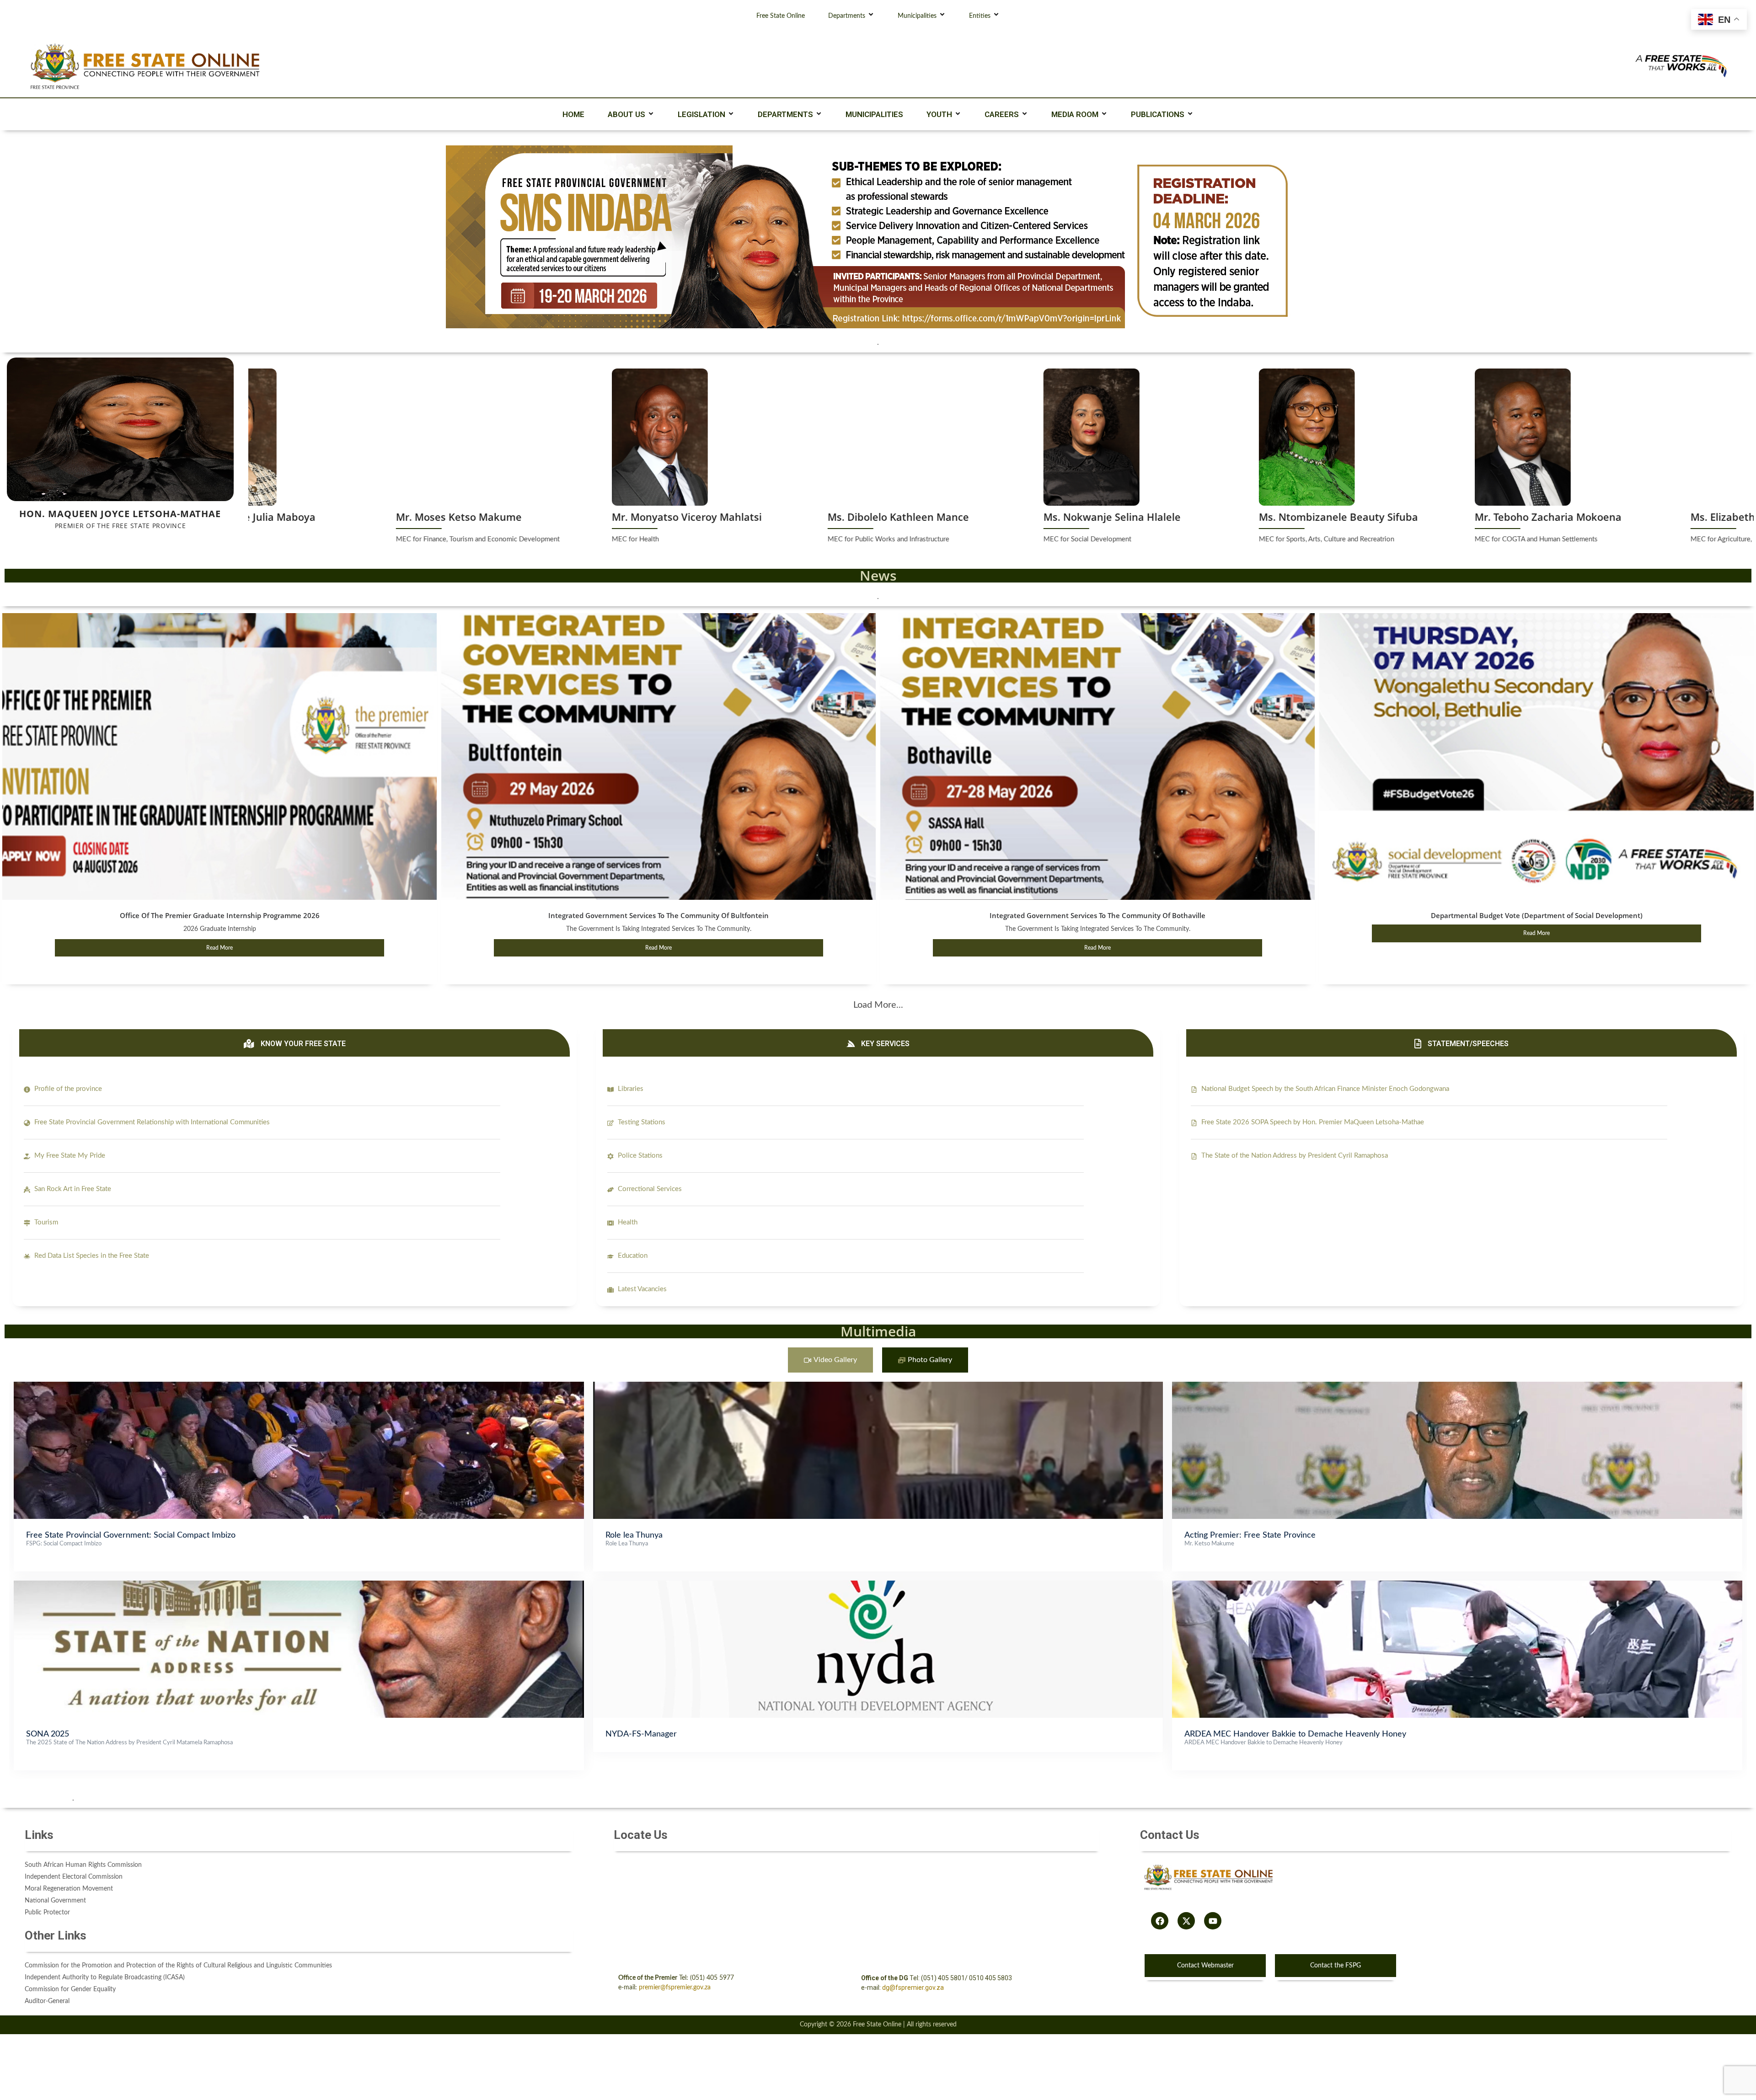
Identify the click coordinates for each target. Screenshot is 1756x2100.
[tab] (830, 1360)
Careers (1002, 114)
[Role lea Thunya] (878, 1386)
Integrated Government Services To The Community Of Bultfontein (658, 915)
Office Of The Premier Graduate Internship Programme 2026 (220, 915)
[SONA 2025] (299, 1585)
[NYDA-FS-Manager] (878, 1585)
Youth (939, 114)
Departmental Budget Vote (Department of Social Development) (1537, 915)
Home (573, 114)
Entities (980, 16)
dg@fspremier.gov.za (913, 1988)
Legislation (701, 114)
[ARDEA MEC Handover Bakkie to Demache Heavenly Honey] (1457, 1585)
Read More (219, 948)
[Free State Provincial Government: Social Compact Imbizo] (299, 1386)
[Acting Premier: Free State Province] (1457, 1386)
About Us (626, 114)
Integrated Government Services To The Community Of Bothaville (1097, 915)
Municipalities (917, 16)
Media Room (1075, 114)
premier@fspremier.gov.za (675, 1988)
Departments (847, 16)
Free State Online (781, 16)
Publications (1158, 114)
